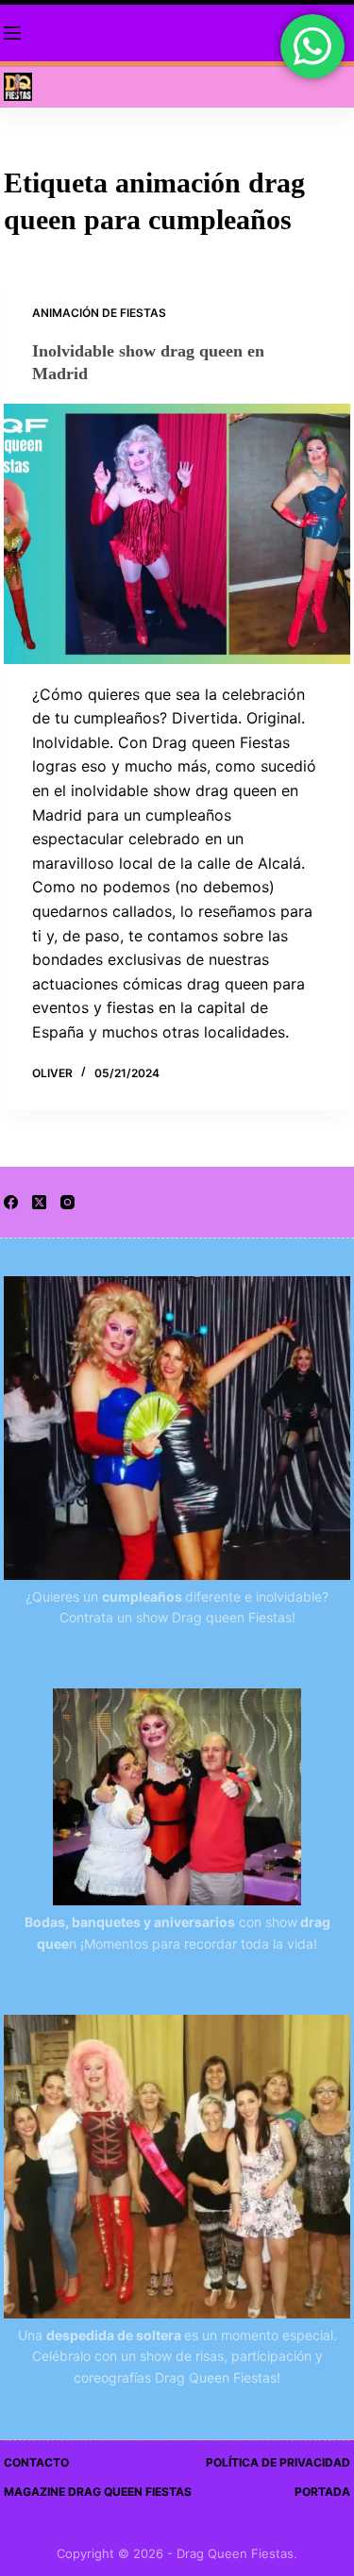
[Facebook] (11, 1202)
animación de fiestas (99, 313)
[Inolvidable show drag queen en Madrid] (177, 534)
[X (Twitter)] (39, 1202)
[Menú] (12, 33)
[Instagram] (67, 1202)
